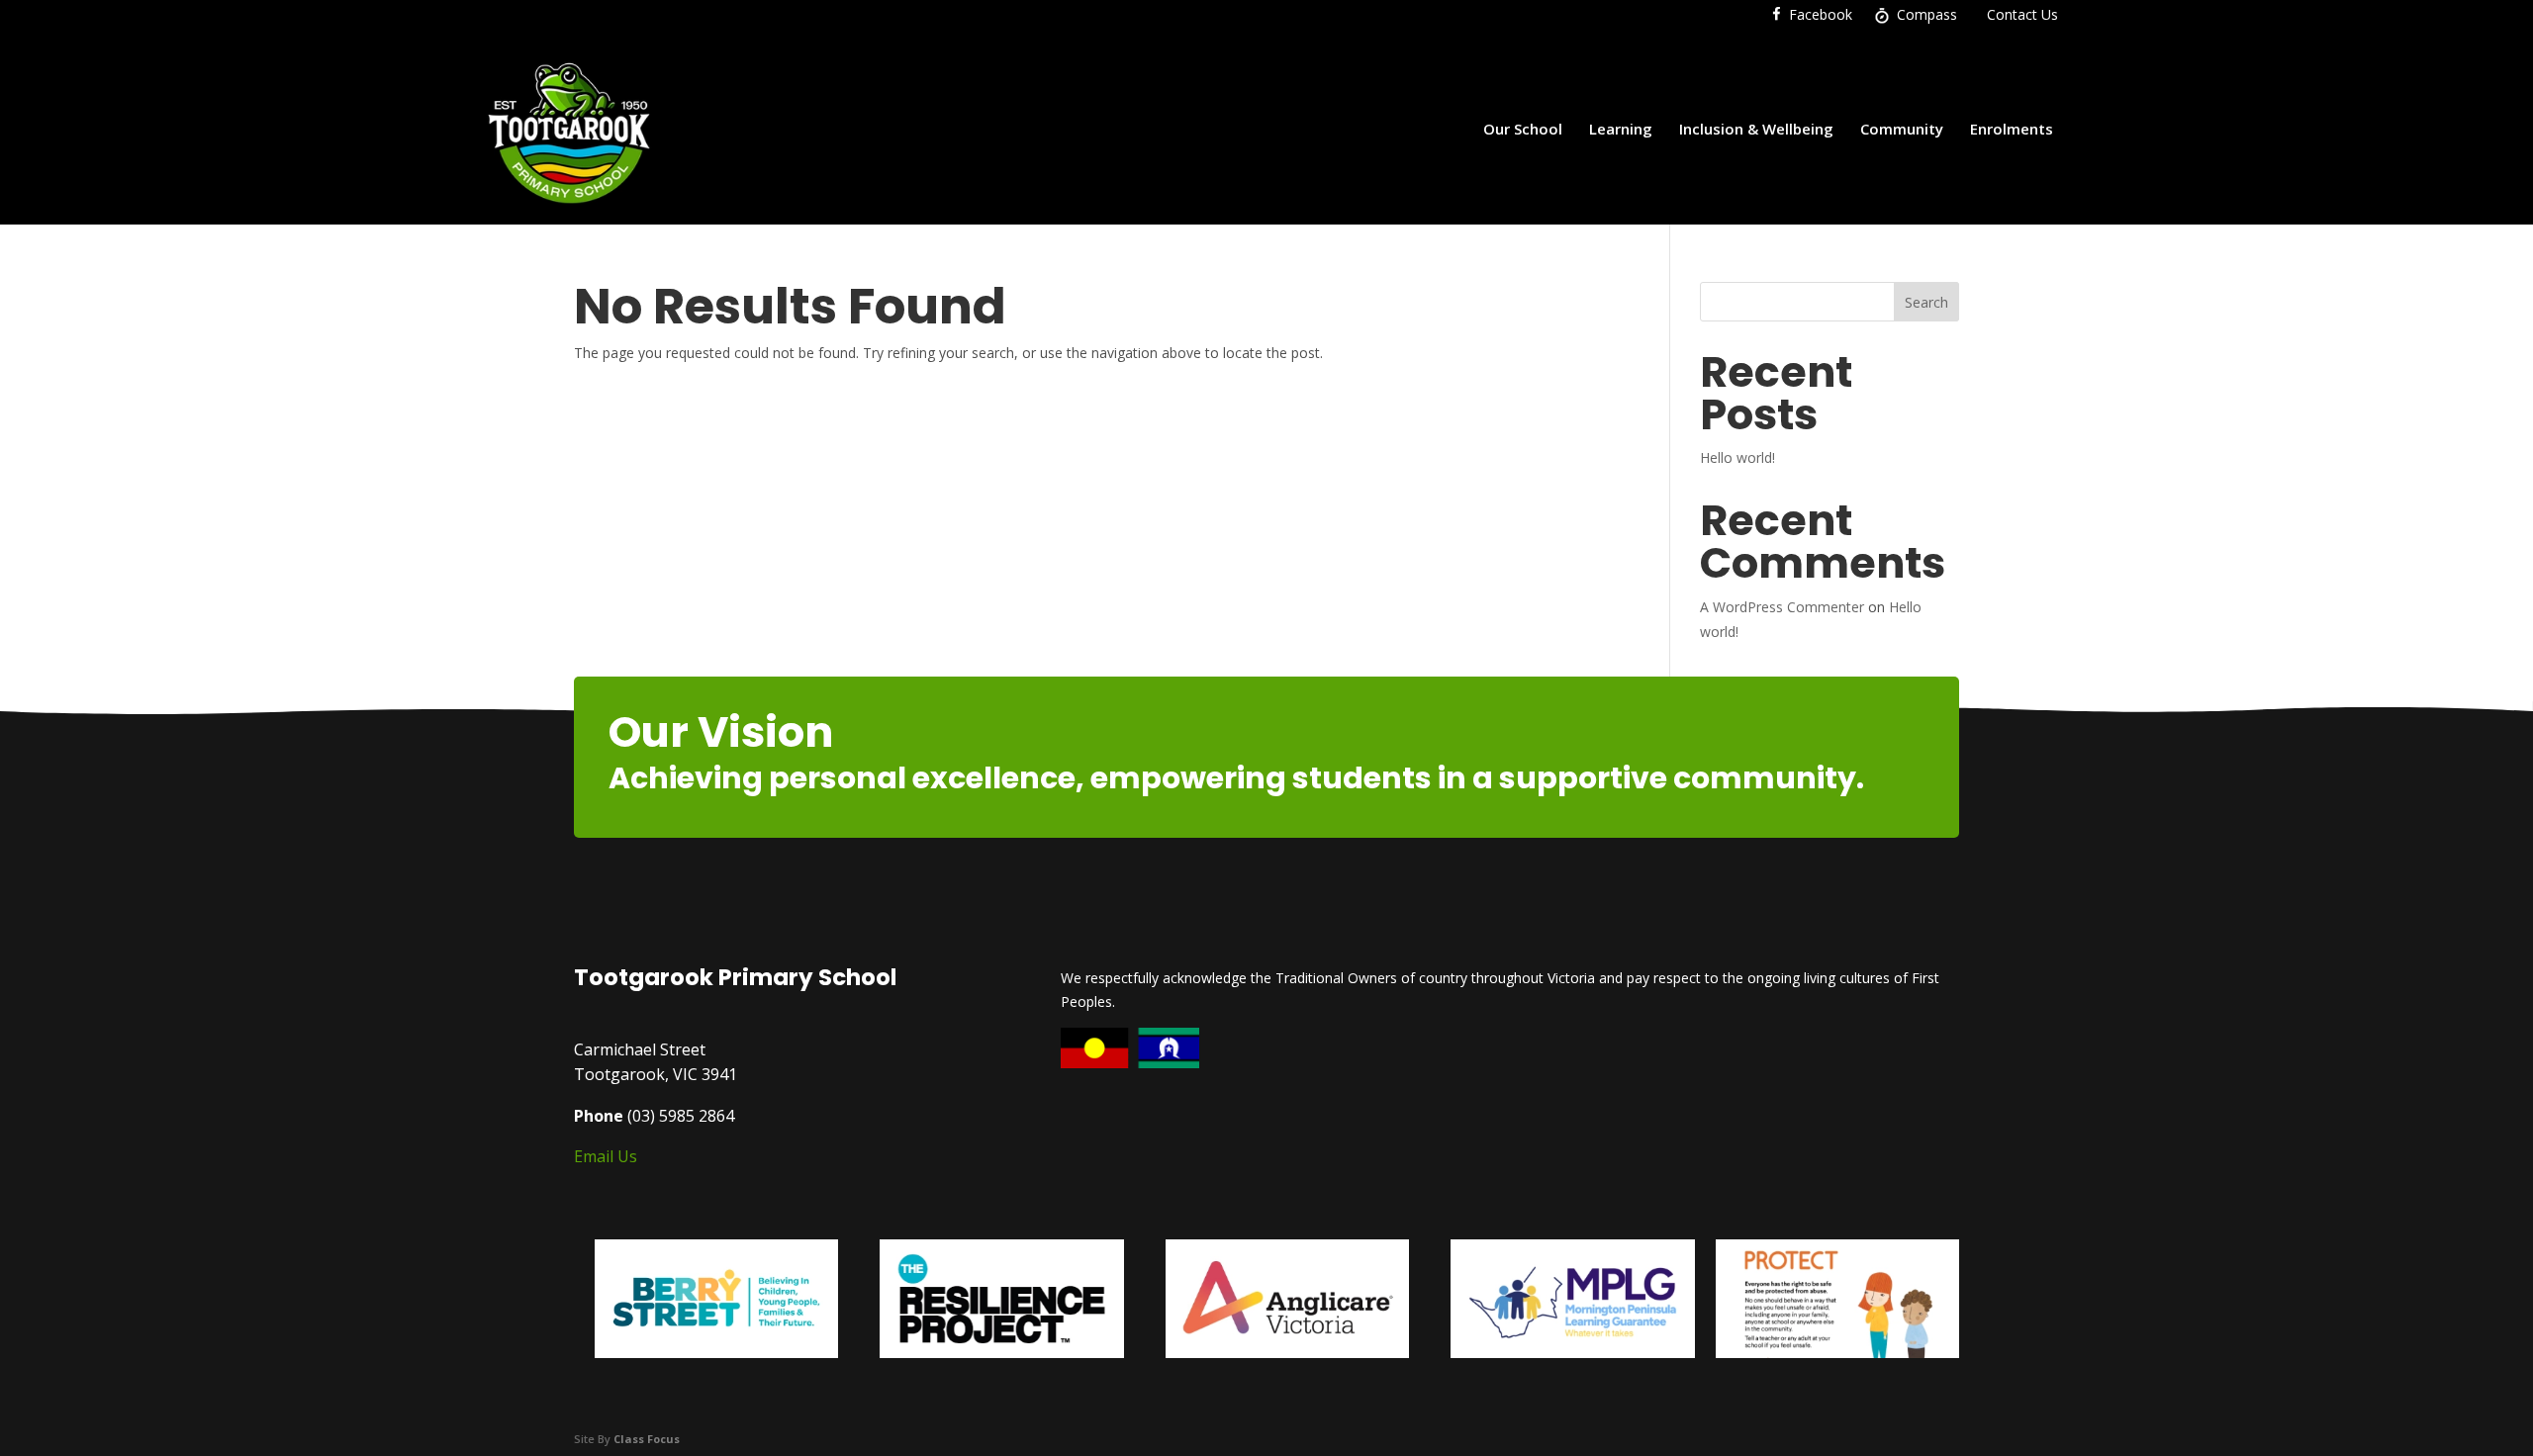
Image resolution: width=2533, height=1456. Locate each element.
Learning (1621, 129)
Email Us (606, 1156)
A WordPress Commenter (1782, 607)
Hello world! (1737, 457)
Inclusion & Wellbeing (1756, 129)
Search (1926, 302)
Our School (1523, 129)
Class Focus (647, 1439)
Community (1902, 129)
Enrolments (2012, 129)
